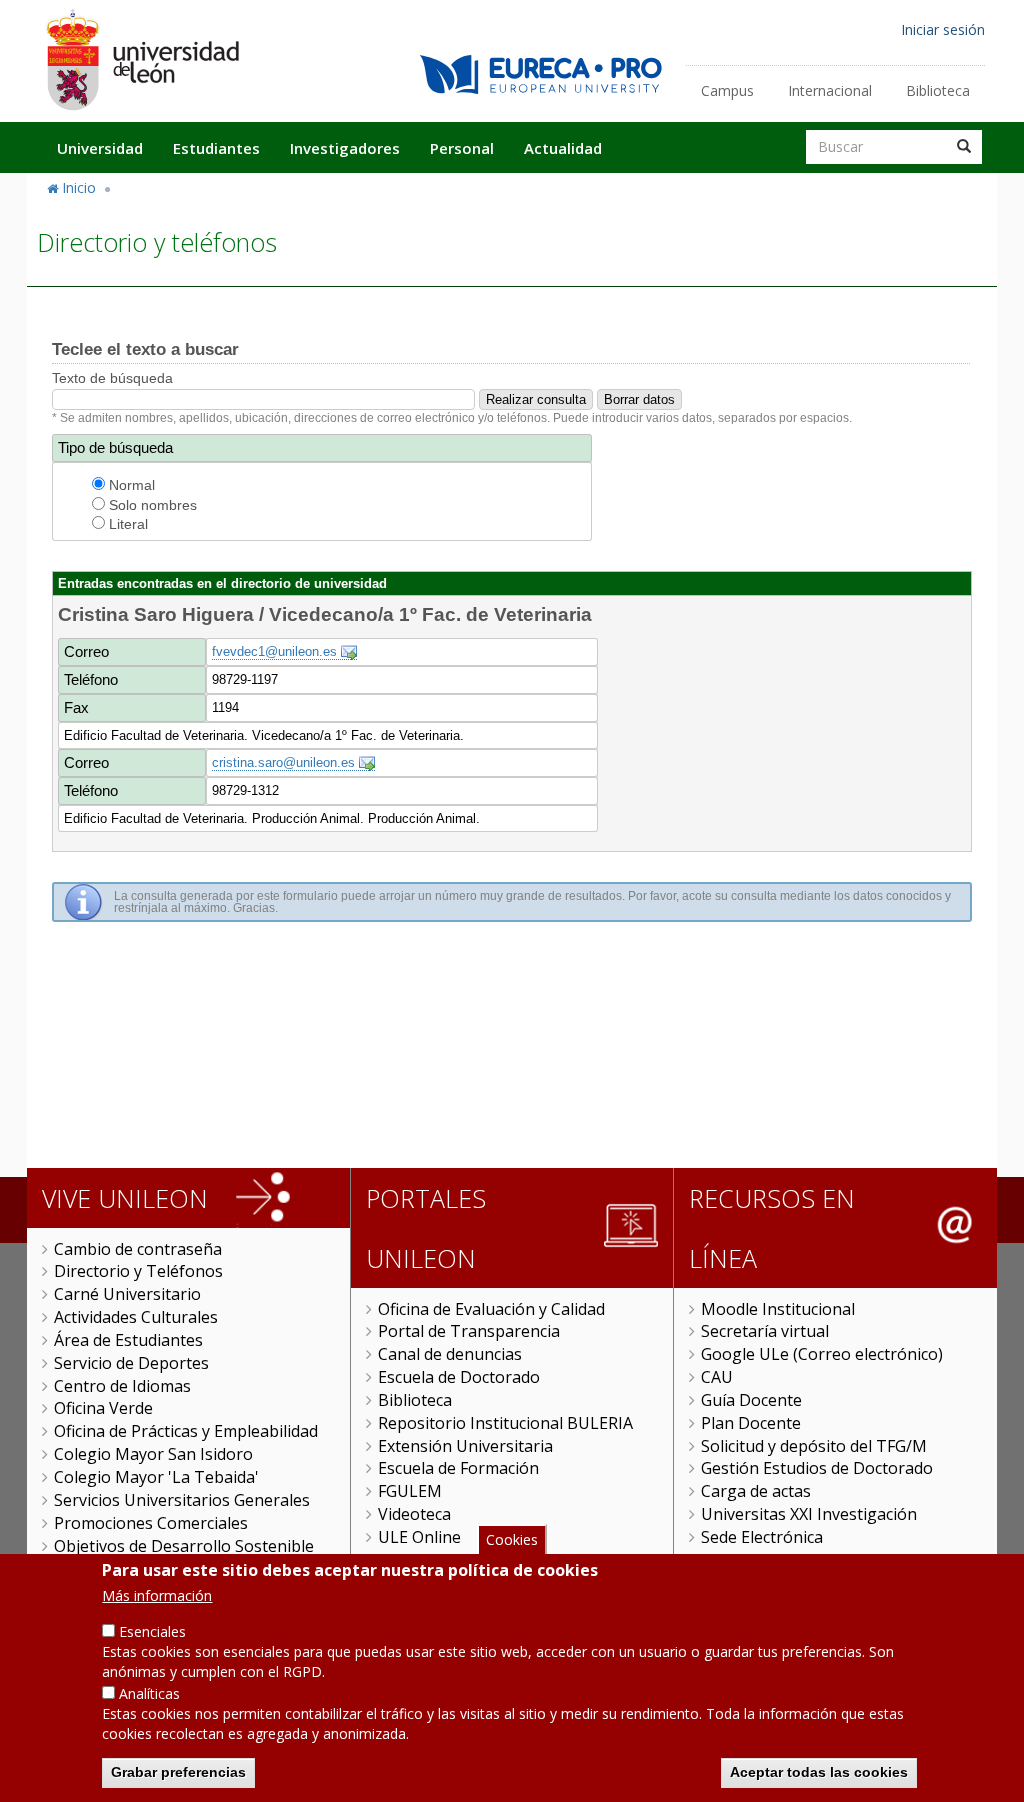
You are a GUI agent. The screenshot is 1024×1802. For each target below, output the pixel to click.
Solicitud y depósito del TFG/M (814, 1446)
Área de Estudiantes (128, 1340)
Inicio (79, 187)
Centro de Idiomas (122, 1386)
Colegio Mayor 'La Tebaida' (156, 1477)
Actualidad (563, 148)
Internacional (830, 90)
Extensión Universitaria (465, 1446)
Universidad (100, 148)
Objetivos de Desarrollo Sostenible (184, 1546)
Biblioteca (938, 90)
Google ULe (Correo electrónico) (822, 1354)
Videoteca (414, 1514)
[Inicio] (142, 59)
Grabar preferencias (178, 1772)
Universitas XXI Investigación (809, 1514)
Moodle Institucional (778, 1309)
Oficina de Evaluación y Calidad (491, 1309)
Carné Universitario (127, 1294)
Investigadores (345, 148)
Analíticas (149, 1693)
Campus (727, 90)
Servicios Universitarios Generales (182, 1500)
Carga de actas (756, 1491)
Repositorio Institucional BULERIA (505, 1423)
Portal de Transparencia (469, 1331)
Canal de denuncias (450, 1354)
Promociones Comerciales (151, 1523)
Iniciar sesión (943, 29)
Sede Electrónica (762, 1537)
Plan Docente (751, 1423)
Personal (462, 148)
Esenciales (152, 1631)
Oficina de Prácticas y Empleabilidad (186, 1431)
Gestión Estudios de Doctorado (817, 1468)
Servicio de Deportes (131, 1363)
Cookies (512, 1539)
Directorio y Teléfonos (138, 1271)
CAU (717, 1377)
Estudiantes (216, 148)
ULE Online (419, 1537)
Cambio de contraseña (138, 1249)
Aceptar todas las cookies (819, 1772)
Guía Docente (751, 1400)
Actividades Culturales (136, 1317)
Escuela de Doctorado (459, 1377)
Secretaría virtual (765, 1331)
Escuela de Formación (458, 1468)
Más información (157, 1595)
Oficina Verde (103, 1408)
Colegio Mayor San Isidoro (153, 1454)
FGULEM (410, 1491)
